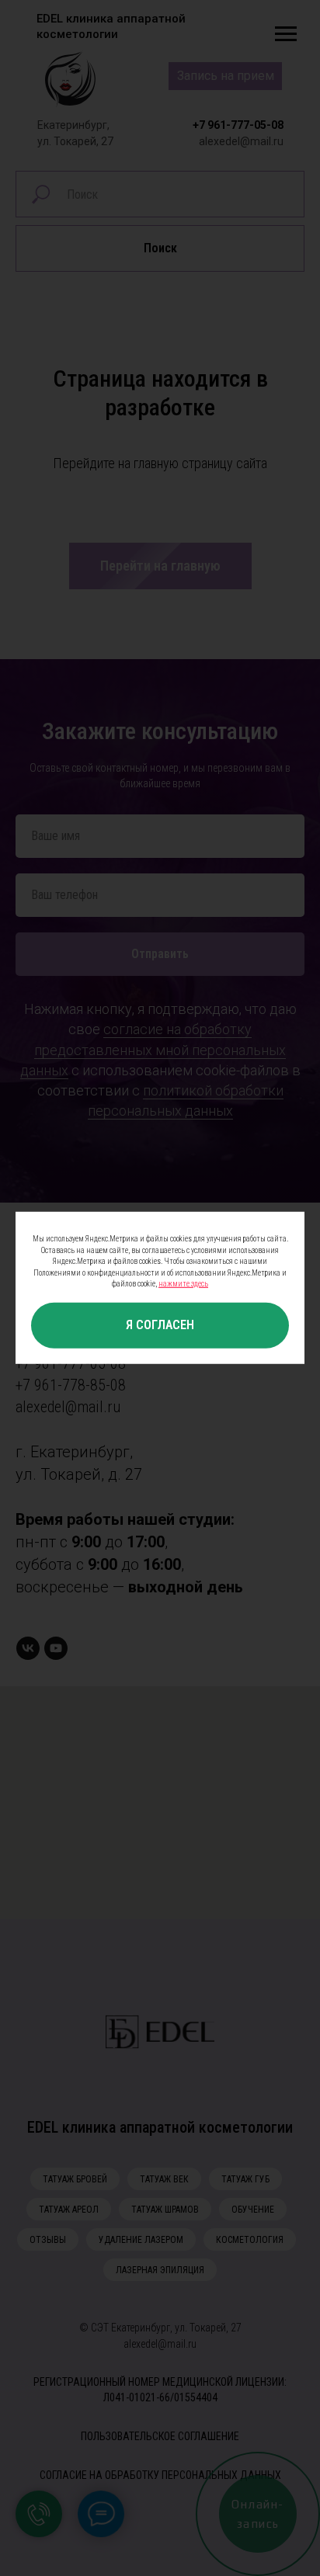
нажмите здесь (183, 1284)
